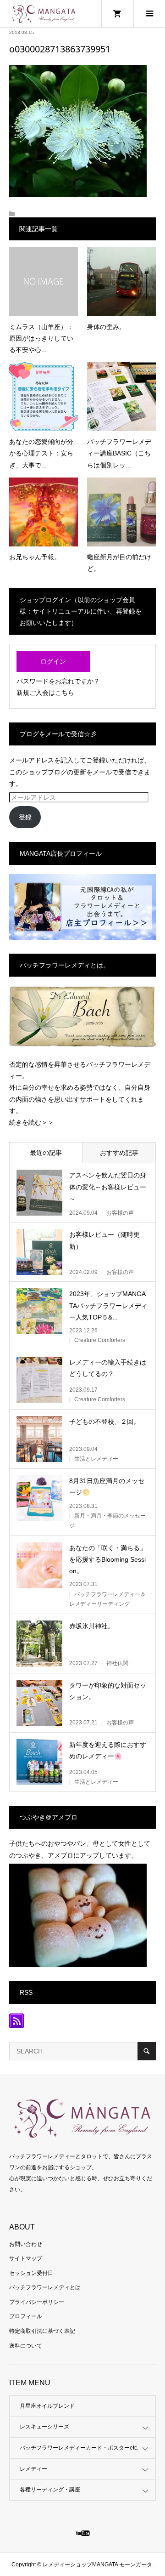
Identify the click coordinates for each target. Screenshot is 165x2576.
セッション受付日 (31, 2273)
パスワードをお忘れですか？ (58, 681)
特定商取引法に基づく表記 (42, 2331)
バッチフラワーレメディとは (45, 2287)
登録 (25, 817)
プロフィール (26, 2316)
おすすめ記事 (119, 1153)
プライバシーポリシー (37, 2302)
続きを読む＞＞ (32, 1122)
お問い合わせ (26, 2244)
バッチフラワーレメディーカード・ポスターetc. (79, 2448)
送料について (26, 2346)
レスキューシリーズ (44, 2427)
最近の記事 (46, 1153)
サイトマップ (26, 2258)
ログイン (53, 661)
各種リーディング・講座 (50, 2490)
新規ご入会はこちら (45, 693)
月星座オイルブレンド (47, 2406)
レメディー (33, 2469)
